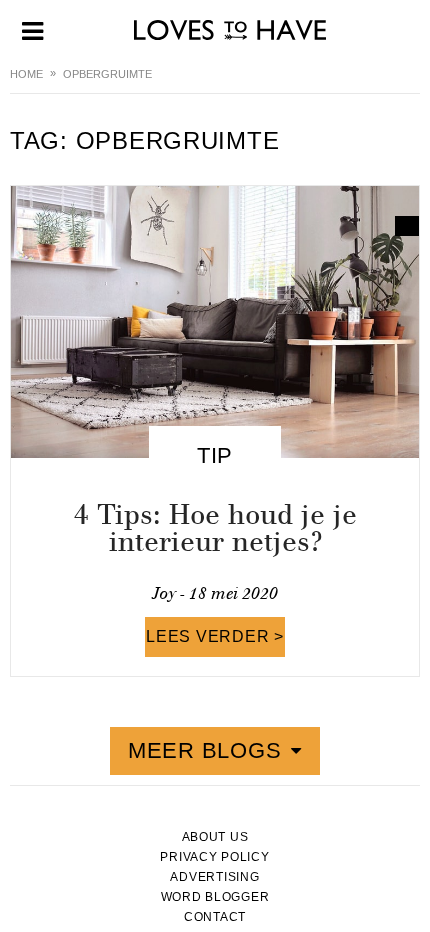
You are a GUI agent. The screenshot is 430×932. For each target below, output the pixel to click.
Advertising (214, 877)
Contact (215, 917)
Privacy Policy (214, 857)
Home (26, 74)
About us (215, 837)
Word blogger (215, 897)
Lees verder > (215, 636)
